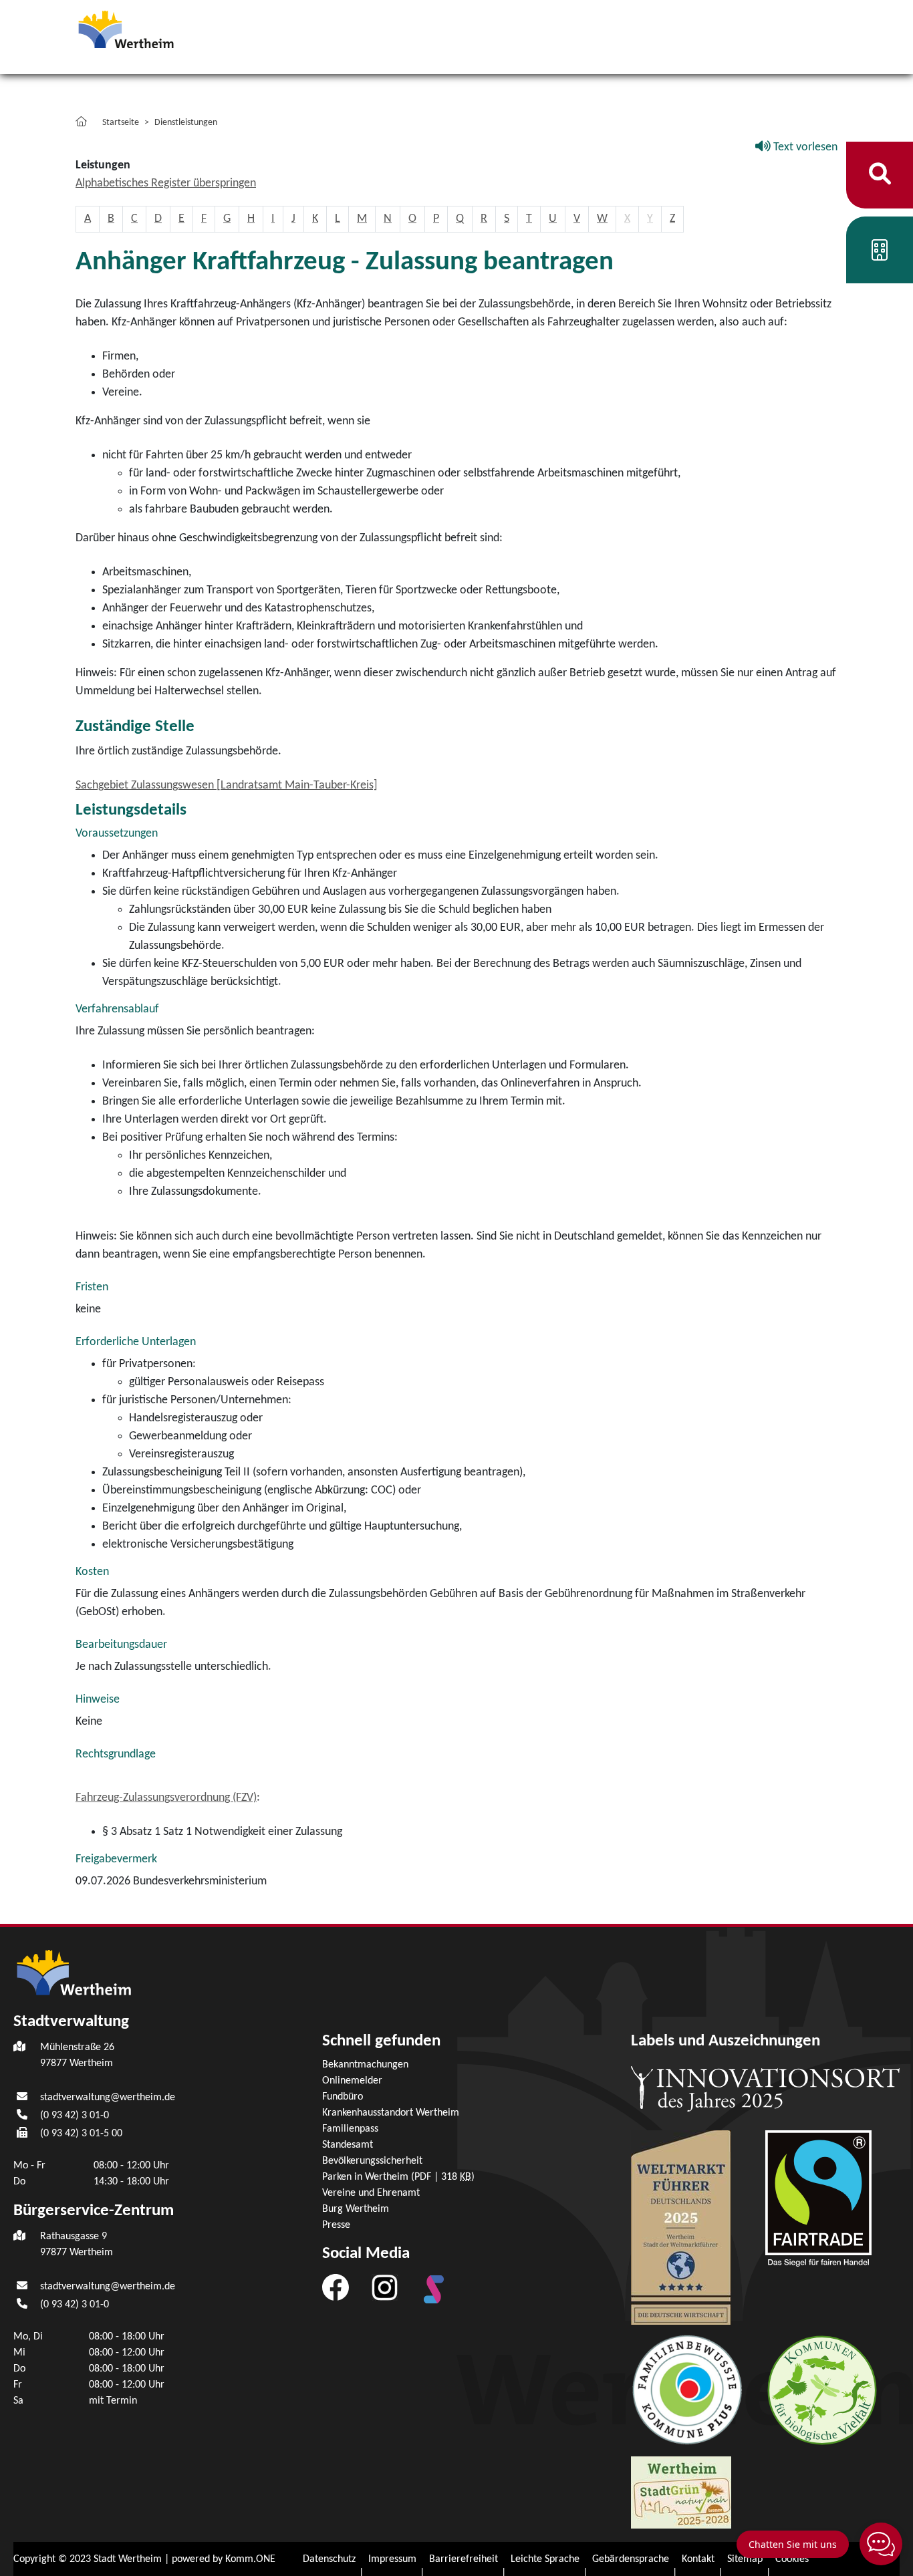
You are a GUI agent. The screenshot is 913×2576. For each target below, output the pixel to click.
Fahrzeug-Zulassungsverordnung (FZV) (166, 1798)
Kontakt (698, 2559)
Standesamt (348, 2145)
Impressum (392, 2559)
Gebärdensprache (631, 2559)
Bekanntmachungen (365, 2065)
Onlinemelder (352, 2081)
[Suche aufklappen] (880, 175)
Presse (336, 2225)
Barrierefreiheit (464, 2559)
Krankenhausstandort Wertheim (391, 2113)
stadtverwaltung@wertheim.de (108, 2098)
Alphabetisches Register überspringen (166, 183)
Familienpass (350, 2129)
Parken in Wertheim (398, 2177)
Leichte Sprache (545, 2559)
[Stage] (434, 2289)
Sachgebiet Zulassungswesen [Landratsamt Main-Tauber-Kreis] (227, 785)
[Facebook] (336, 2287)
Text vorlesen (804, 147)
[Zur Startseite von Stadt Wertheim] (152, 28)
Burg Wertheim (356, 2209)
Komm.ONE (250, 2559)
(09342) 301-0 (75, 2116)
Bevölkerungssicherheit (372, 2161)
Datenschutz (329, 2559)
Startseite (121, 123)
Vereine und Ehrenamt (371, 2193)
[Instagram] (385, 2287)
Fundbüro (343, 2097)
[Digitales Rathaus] (880, 255)
